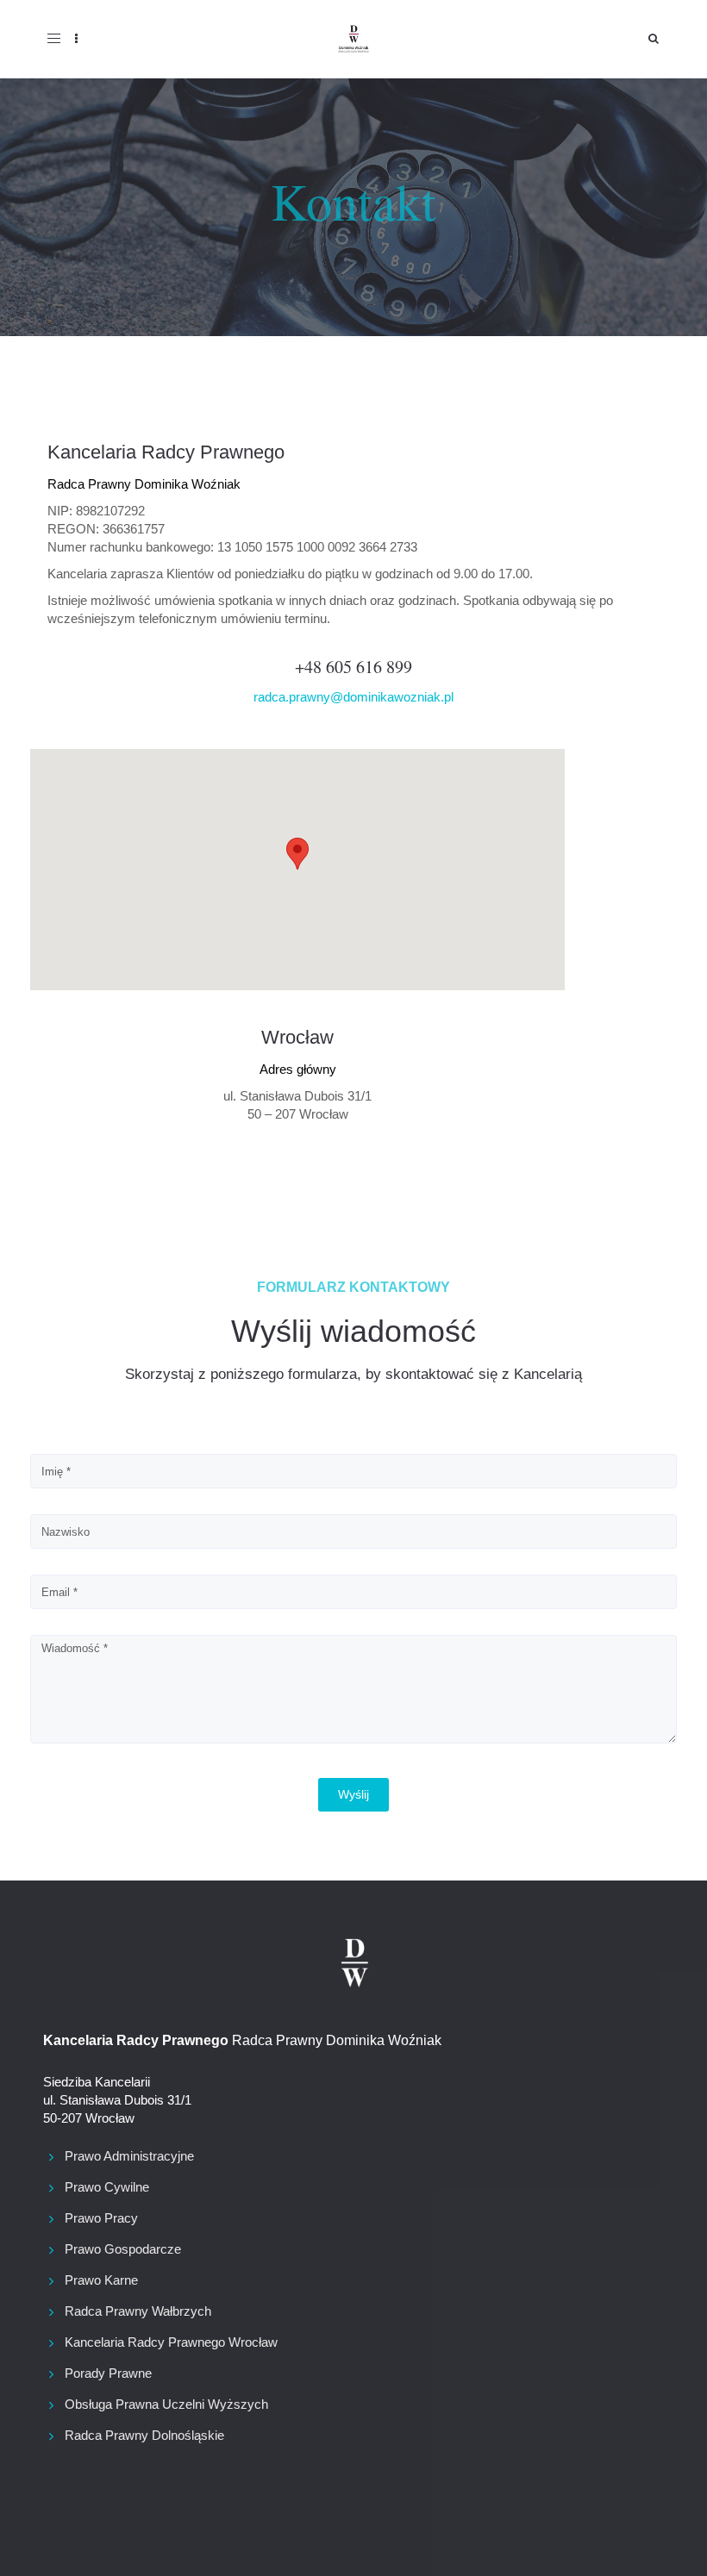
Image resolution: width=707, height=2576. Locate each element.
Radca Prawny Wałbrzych (138, 2311)
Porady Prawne (108, 2373)
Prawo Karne (101, 2280)
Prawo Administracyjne (129, 2156)
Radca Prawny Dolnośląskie (144, 2435)
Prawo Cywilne (107, 2187)
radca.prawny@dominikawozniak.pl (353, 697)
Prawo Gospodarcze (123, 2249)
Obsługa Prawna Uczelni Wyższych (166, 2404)
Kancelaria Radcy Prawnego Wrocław (171, 2342)
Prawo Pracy (101, 2218)
